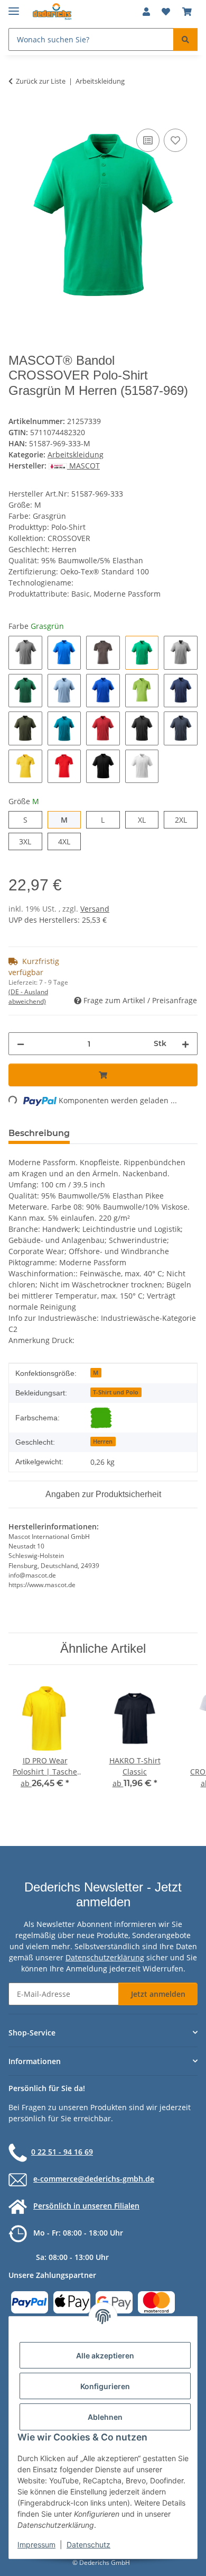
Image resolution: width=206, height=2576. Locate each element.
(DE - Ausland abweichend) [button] (28, 997)
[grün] (101, 1418)
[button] (146, 12)
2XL (186, 819)
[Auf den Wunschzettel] (175, 140)
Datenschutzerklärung (105, 1957)
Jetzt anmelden (158, 1994)
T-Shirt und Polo (116, 1392)
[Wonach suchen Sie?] (185, 39)
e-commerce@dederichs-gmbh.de (94, 2179)
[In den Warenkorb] (17, 114)
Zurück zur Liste (41, 81)
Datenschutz (88, 2545)
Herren (103, 1442)
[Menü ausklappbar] (14, 7)
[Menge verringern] (21, 1044)
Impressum (36, 2545)
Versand (95, 909)
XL (146, 819)
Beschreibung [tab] (39, 1133)
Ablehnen (105, 2417)
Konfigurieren (105, 2386)
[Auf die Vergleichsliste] (148, 140)
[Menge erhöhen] (185, 1044)
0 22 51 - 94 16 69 (62, 2152)
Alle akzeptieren (105, 2356)
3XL (30, 841)
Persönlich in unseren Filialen (86, 2206)
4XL (69, 841)
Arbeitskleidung (76, 454)
